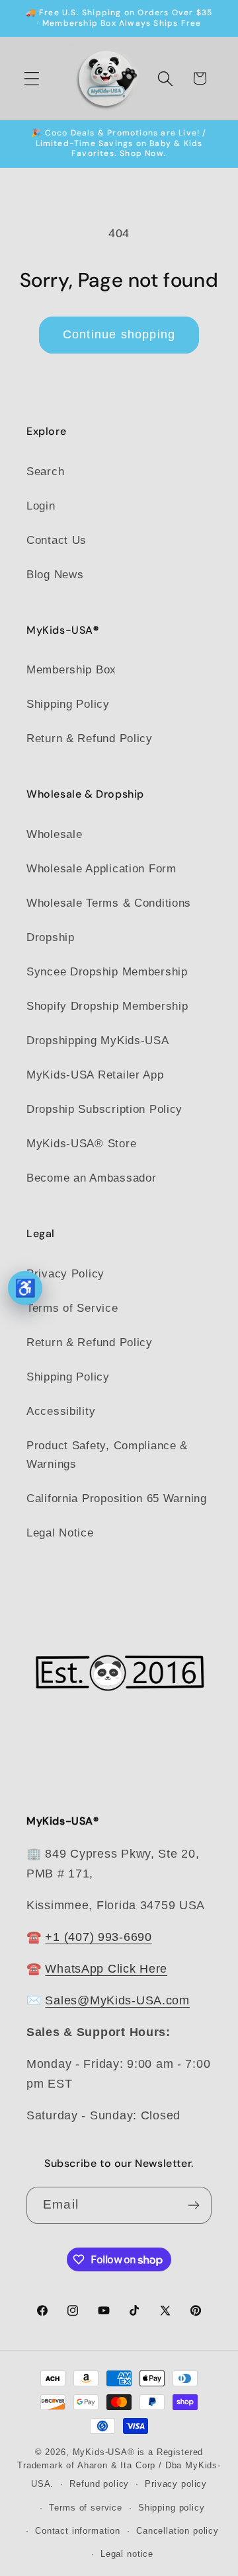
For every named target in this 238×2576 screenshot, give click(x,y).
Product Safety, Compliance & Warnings (107, 1455)
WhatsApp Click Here (106, 1969)
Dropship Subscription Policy (104, 1109)
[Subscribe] (193, 2205)
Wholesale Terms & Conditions (109, 903)
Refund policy (99, 2484)
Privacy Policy (65, 1274)
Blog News (55, 575)
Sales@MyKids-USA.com (117, 2000)
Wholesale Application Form (101, 869)
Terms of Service (72, 1308)
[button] (32, 78)
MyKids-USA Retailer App (95, 1075)
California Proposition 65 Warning (117, 1498)
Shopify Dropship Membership (107, 1006)
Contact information (78, 2531)
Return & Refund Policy (90, 739)
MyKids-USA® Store (81, 1144)
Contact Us (57, 540)
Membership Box (71, 670)
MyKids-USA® (104, 2452)
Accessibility (61, 1411)
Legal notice (127, 2554)
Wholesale (54, 834)
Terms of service (85, 2508)
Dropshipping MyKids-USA (98, 1041)
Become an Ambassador (91, 1178)
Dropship (51, 937)
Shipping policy (172, 2508)
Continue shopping (119, 334)
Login (41, 506)
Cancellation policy (178, 2531)
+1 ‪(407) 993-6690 (98, 1937)
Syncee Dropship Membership (107, 972)
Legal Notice (60, 1533)
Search (45, 472)
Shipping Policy (68, 704)
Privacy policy (176, 2484)
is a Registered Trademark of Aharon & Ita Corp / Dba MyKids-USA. (119, 2468)
